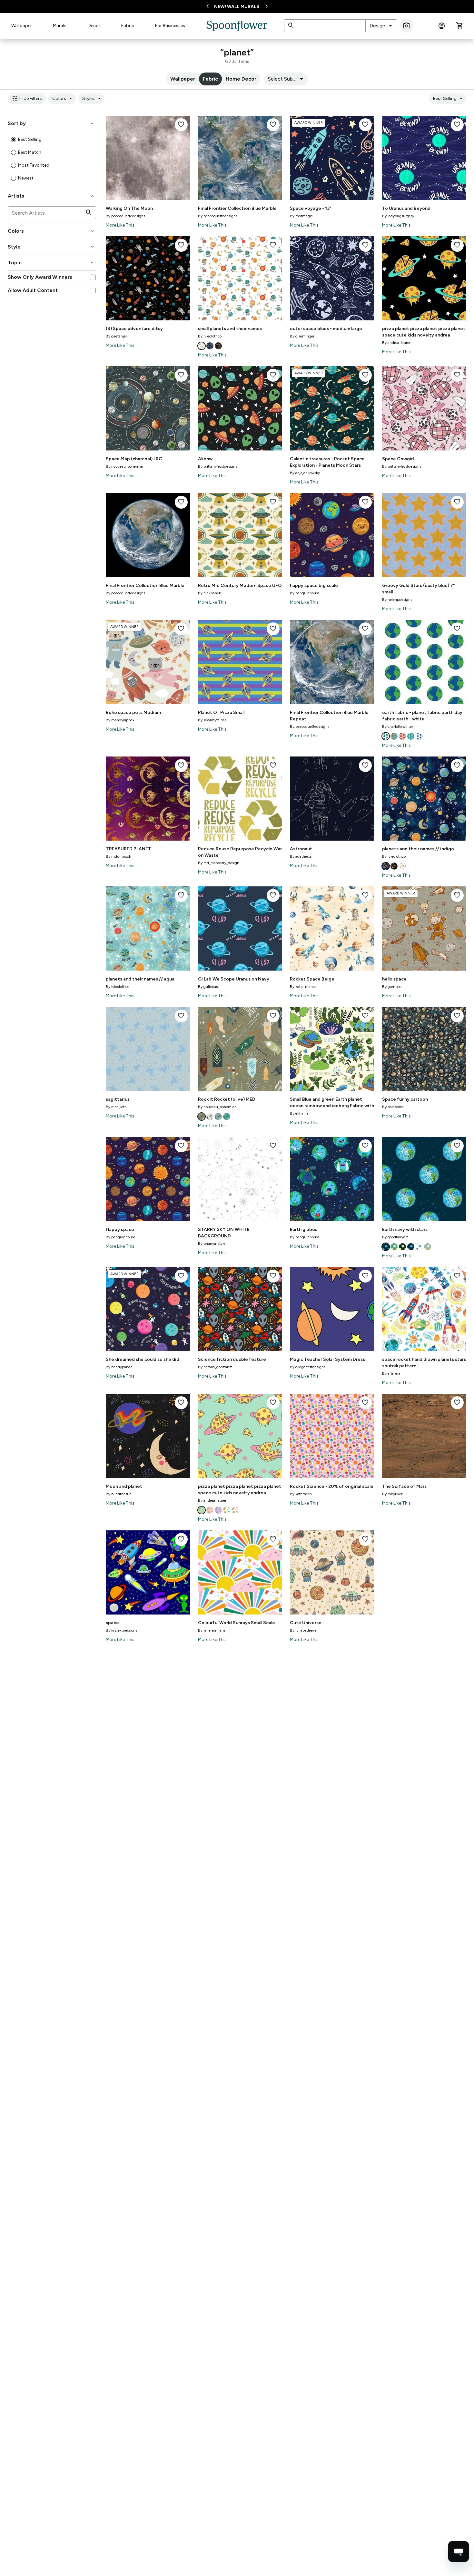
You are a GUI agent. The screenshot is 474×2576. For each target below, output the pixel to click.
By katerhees (301, 1494)
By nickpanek (209, 593)
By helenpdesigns (397, 600)
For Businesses (170, 26)
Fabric (128, 26)
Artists (51, 196)
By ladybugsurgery (398, 216)
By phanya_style (212, 1244)
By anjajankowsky (305, 473)
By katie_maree (303, 987)
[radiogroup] (52, 159)
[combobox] (381, 26)
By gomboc (392, 987)
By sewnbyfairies (212, 720)
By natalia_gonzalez (215, 1367)
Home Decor (241, 79)
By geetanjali (117, 336)
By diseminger (302, 336)
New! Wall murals (237, 7)
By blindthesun (119, 1494)
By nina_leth (116, 1107)
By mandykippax (120, 720)
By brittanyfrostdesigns (217, 466)
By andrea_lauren (397, 343)
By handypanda (119, 1367)
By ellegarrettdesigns (308, 1367)
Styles (92, 99)
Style (51, 247)
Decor (94, 26)
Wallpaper (22, 26)
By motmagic (301, 216)
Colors (63, 99)
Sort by (51, 123)
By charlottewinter (398, 727)
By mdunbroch (118, 856)
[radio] (14, 140)
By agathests (301, 856)
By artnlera (391, 1373)
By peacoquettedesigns (125, 216)
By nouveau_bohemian (125, 466)
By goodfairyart (395, 1237)
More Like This (120, 225)
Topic (51, 263)
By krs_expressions (121, 1630)
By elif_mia (299, 1113)
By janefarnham (212, 1630)
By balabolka (393, 1107)
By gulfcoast (208, 987)
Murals (60, 26)
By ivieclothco (210, 336)
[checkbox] (93, 277)
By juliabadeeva (303, 1630)
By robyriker (392, 1494)
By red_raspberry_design (219, 863)
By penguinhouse (305, 593)
